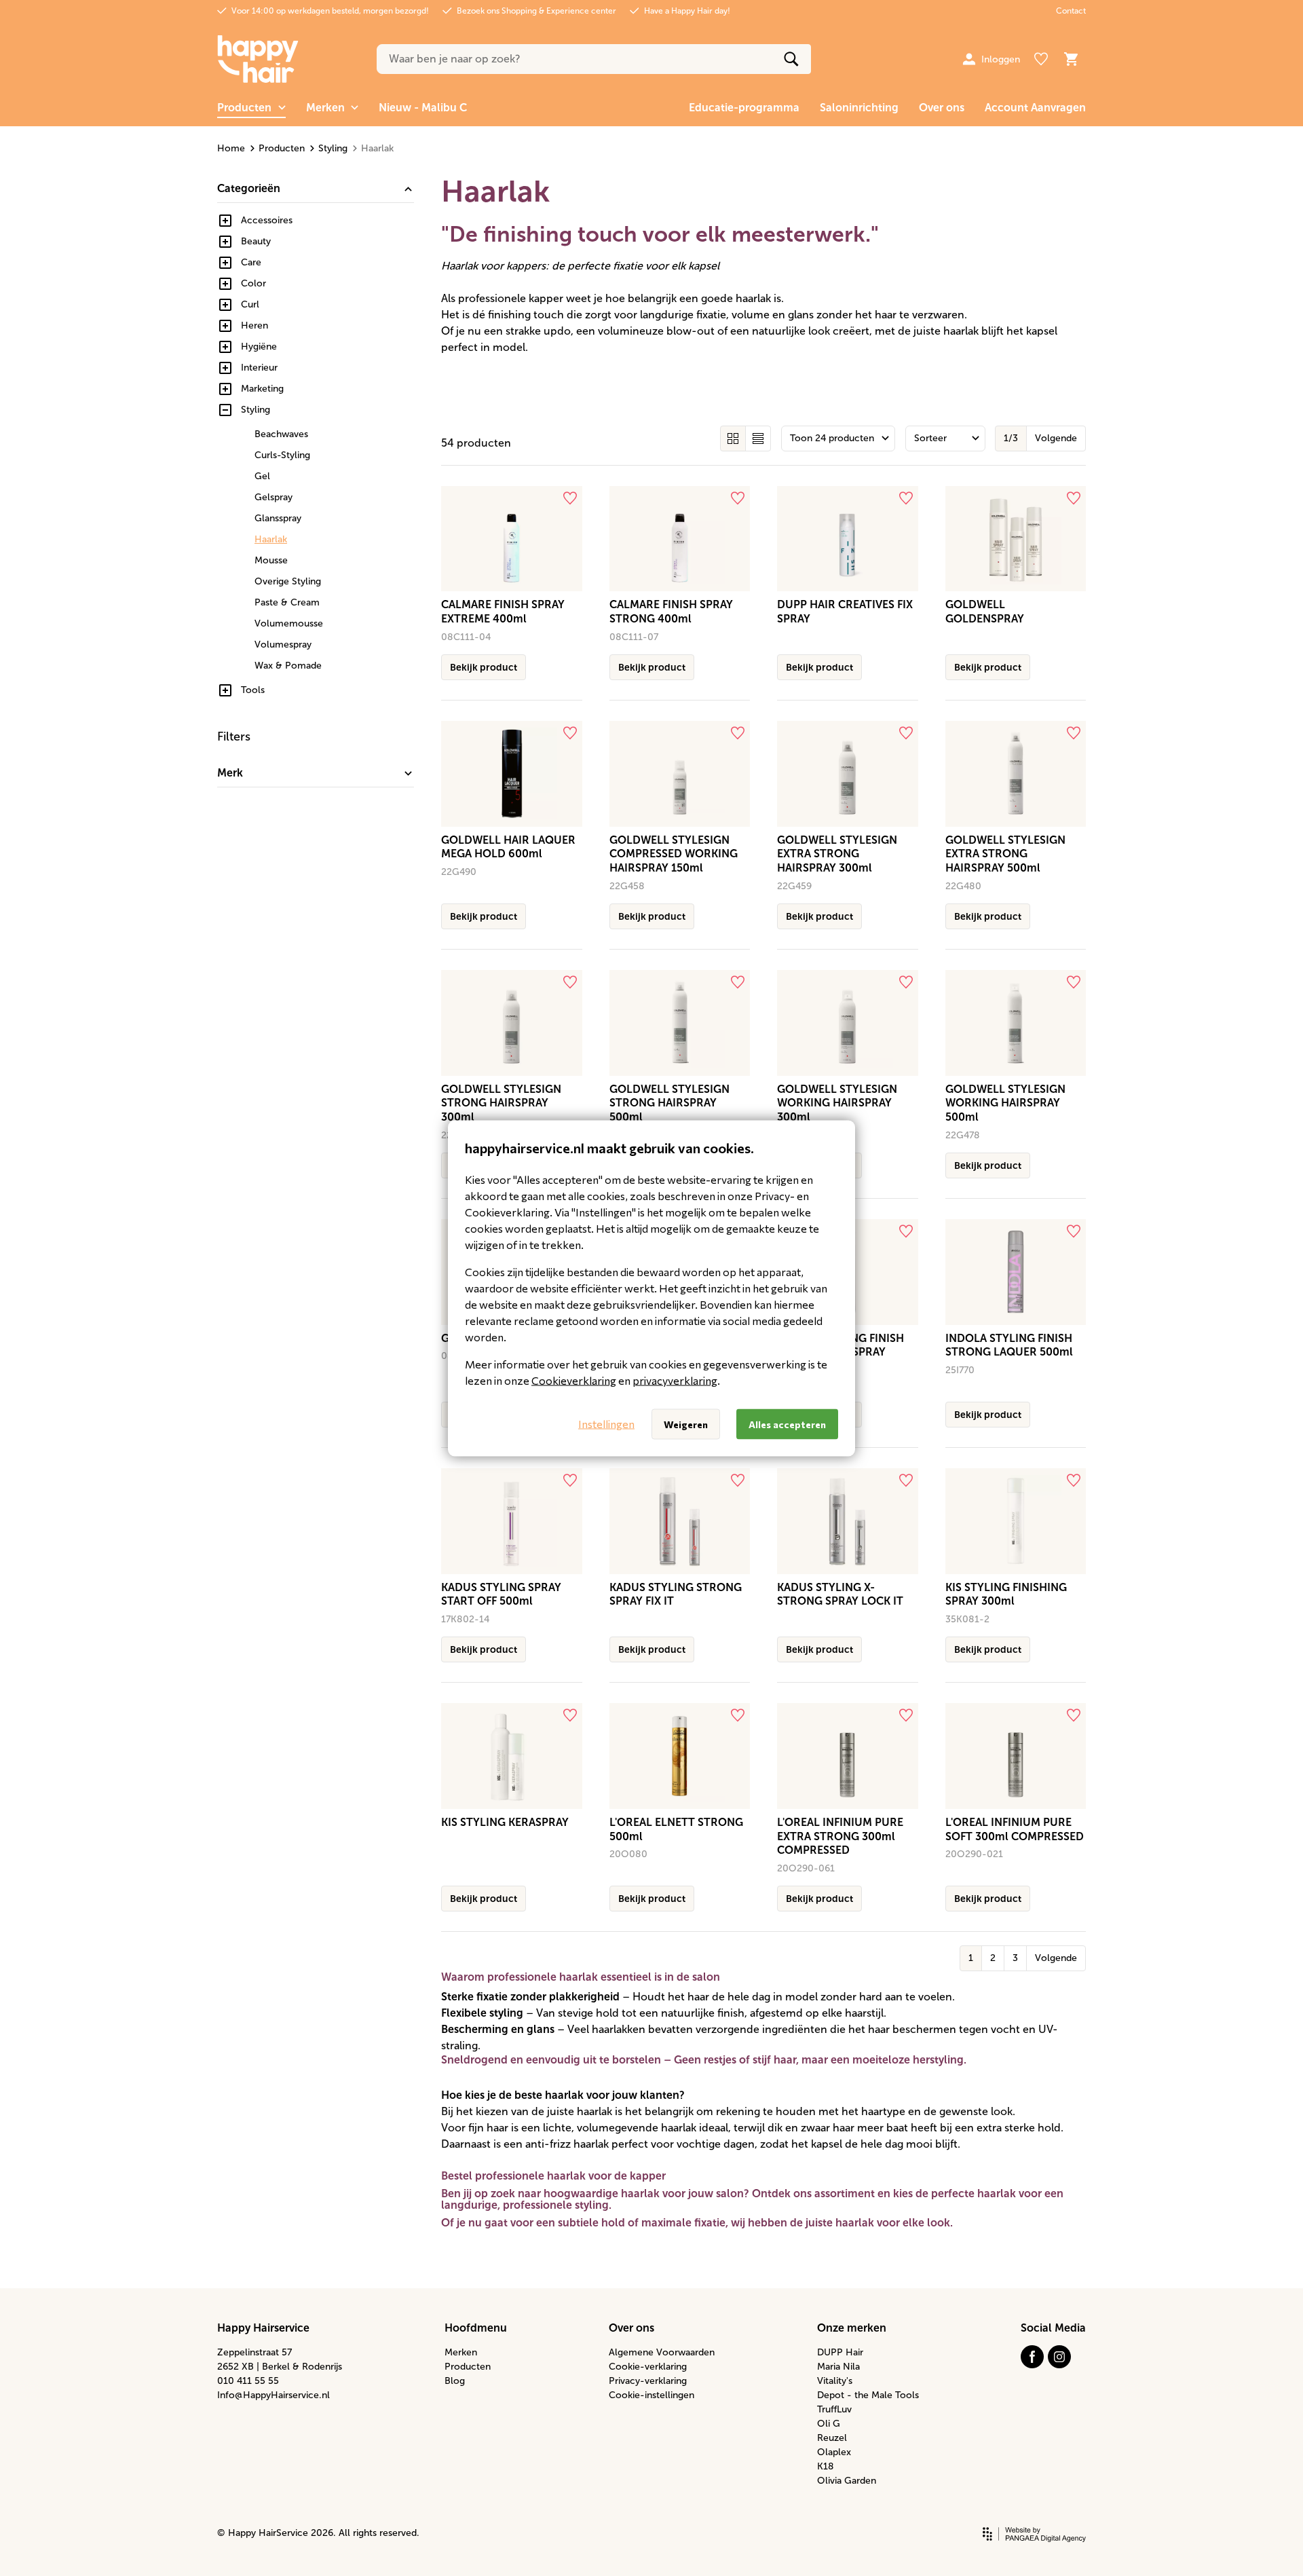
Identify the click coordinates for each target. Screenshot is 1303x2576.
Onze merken (852, 2328)
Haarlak (271, 539)
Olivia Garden (847, 2481)
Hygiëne (259, 347)
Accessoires (267, 220)
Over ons (942, 108)
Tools (253, 690)
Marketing (262, 389)
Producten (282, 148)
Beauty (256, 241)
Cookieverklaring (574, 1380)
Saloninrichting (859, 108)
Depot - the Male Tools (868, 2395)
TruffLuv (834, 2409)
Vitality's (835, 2381)
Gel (262, 476)
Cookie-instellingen (651, 2395)
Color (253, 283)
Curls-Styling (282, 455)
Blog (455, 2381)
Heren (254, 325)
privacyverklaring (675, 1380)
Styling (333, 148)
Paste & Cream (287, 602)
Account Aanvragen (1035, 108)
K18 (826, 2466)
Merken (461, 2352)
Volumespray (283, 645)
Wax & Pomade (288, 666)
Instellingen (606, 1424)
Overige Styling (288, 581)
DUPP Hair (840, 2352)
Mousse (271, 560)
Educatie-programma (744, 108)
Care (251, 262)
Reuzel (832, 2438)
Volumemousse (289, 623)
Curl (250, 304)
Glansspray (278, 518)
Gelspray (273, 497)
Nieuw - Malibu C (423, 108)
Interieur (259, 368)
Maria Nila (838, 2367)
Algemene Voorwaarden (662, 2352)
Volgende (1056, 438)
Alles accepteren (787, 1424)
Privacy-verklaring (648, 2381)
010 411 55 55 (248, 2381)
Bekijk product (484, 667)
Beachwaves (281, 434)
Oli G (829, 2424)
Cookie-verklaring (648, 2367)
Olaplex (834, 2452)
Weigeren (686, 1424)
